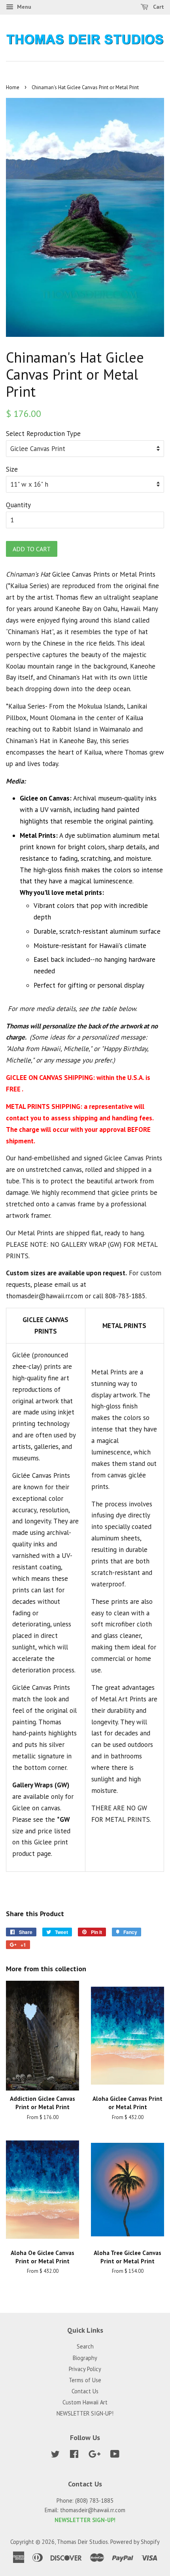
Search (85, 2346)
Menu (23, 7)
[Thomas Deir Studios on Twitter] (55, 2455)
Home (13, 87)
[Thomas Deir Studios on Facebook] (74, 2455)
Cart (158, 7)
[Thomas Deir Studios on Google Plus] (94, 2455)
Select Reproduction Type (43, 434)
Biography (85, 2358)
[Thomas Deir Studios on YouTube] (115, 2455)
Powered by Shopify (135, 2542)
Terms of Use (85, 2380)
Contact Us (85, 2391)
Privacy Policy (85, 2369)
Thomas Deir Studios (82, 2542)
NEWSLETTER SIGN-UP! (85, 2413)
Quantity (18, 505)
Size (12, 469)
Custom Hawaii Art (85, 2402)
